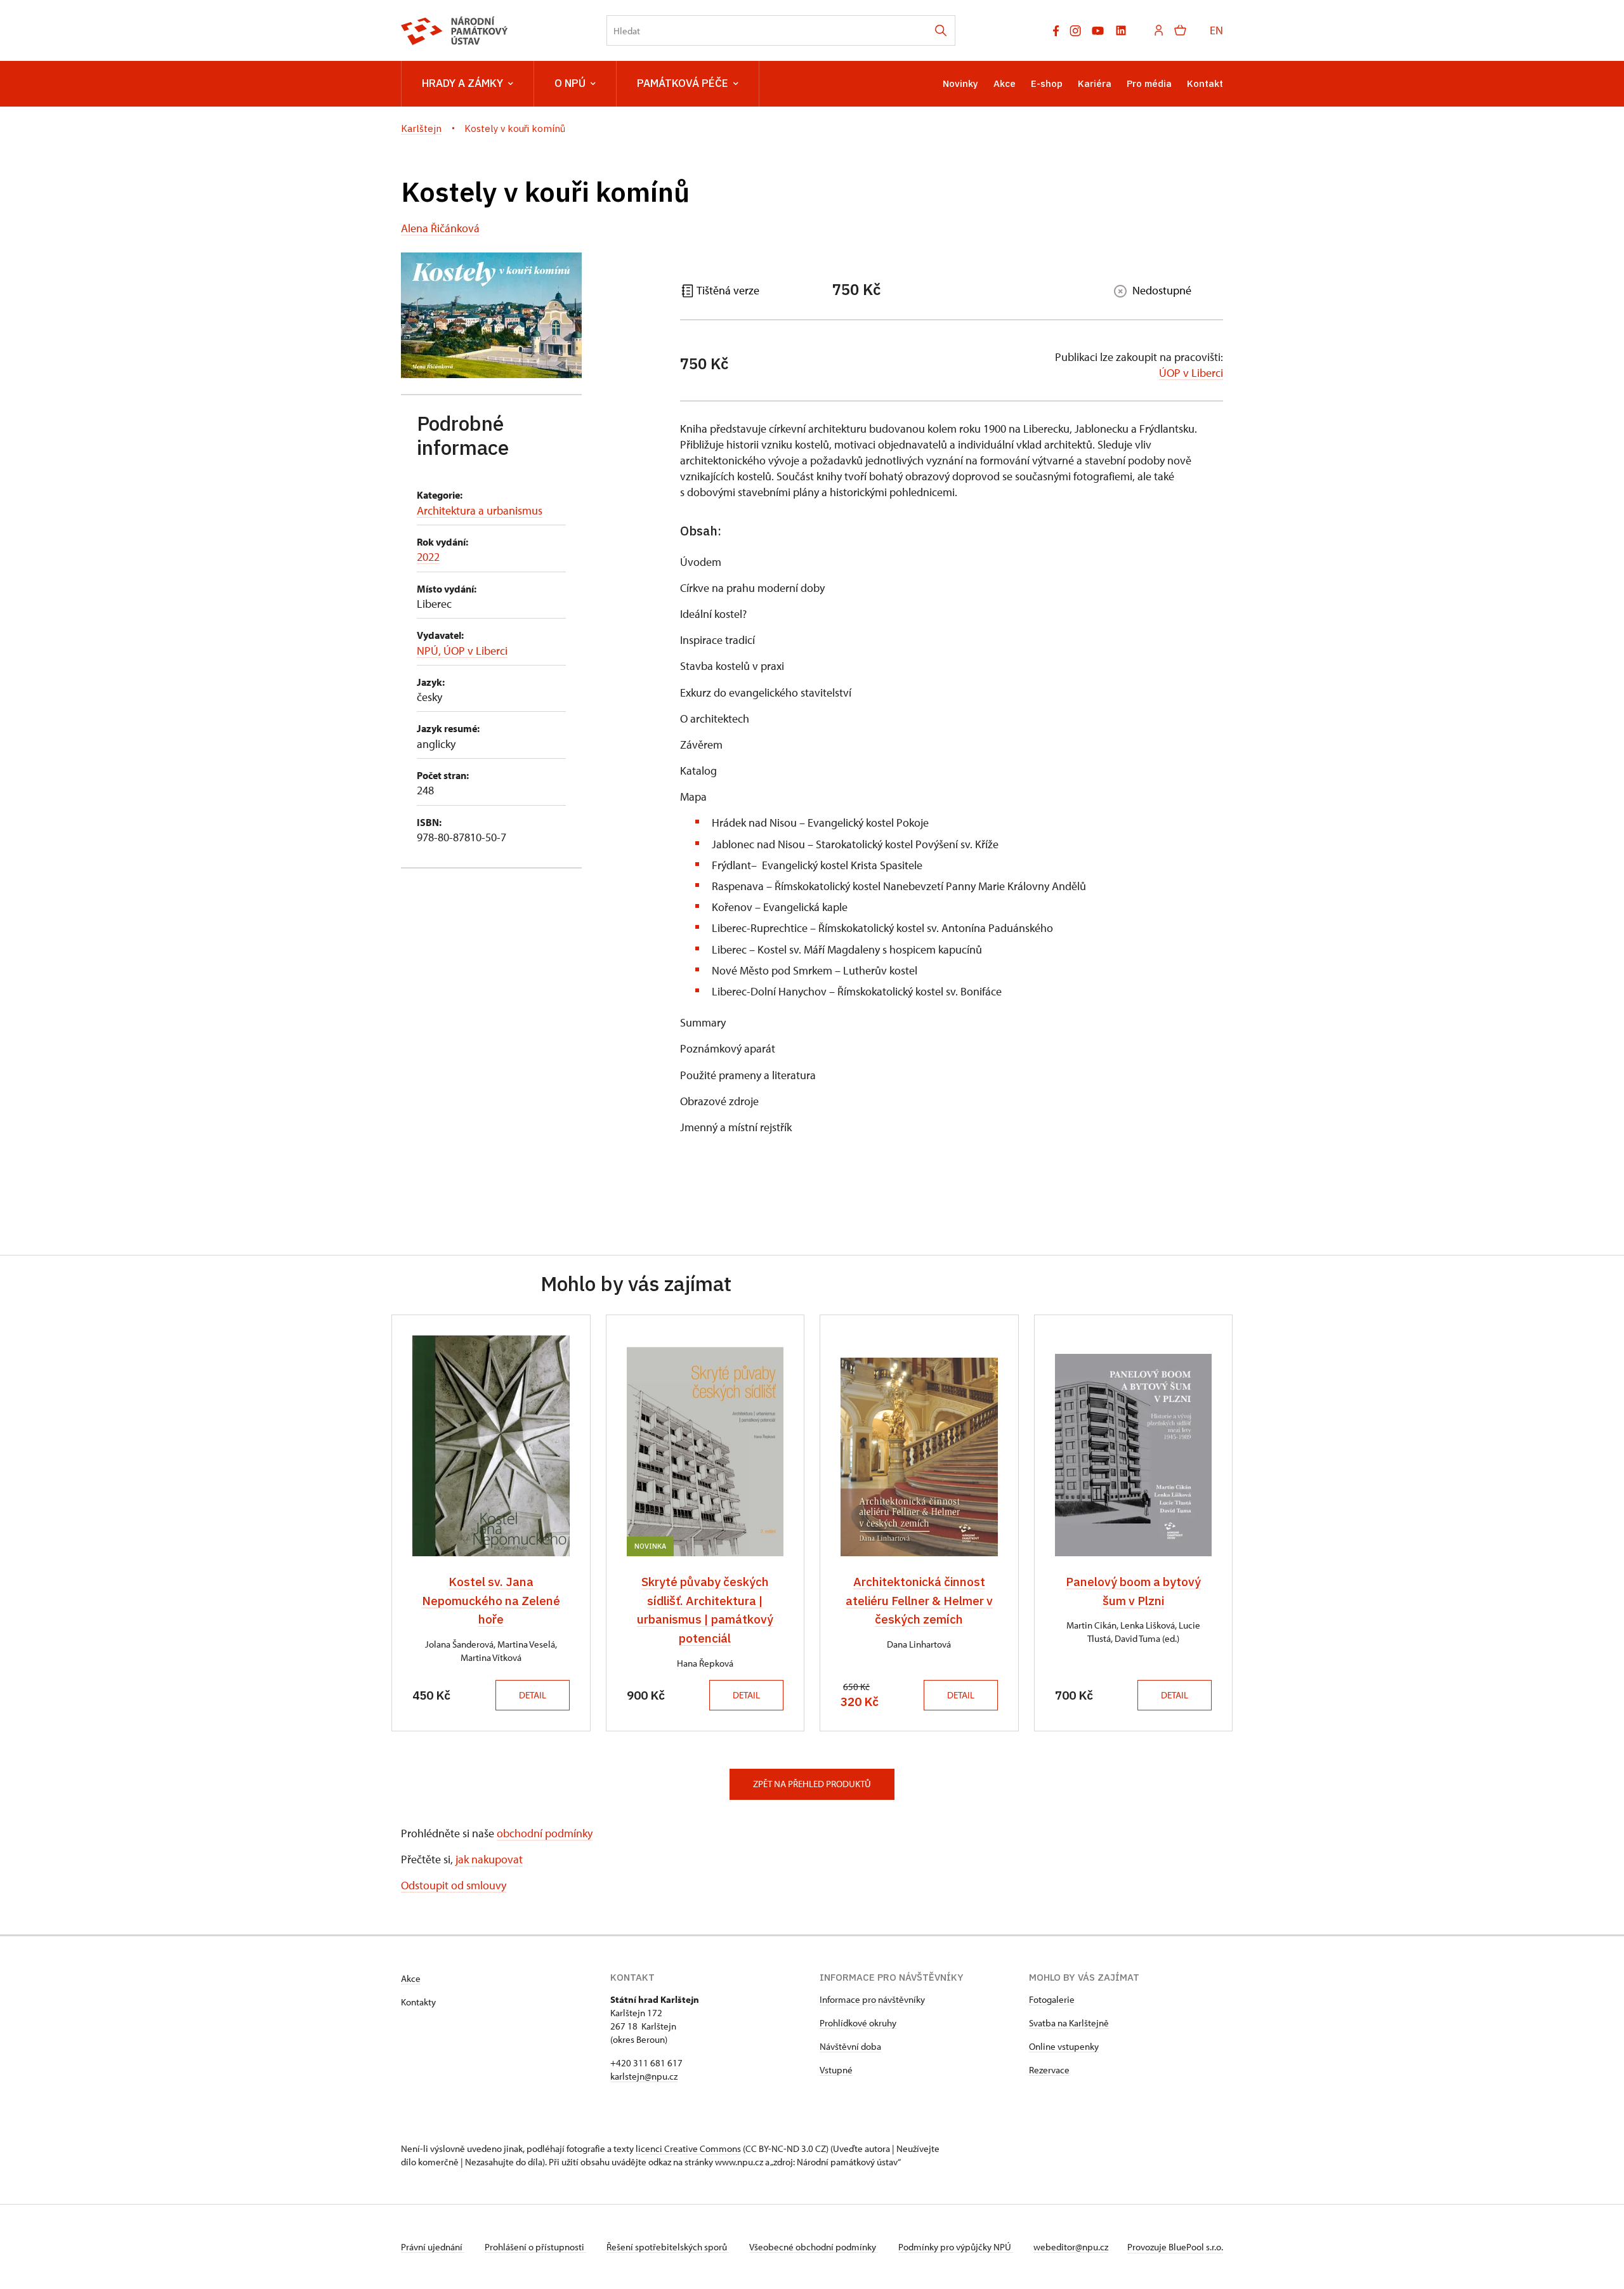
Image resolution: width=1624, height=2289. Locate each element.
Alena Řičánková (440, 228)
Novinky (960, 83)
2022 (428, 557)
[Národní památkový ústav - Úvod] (455, 31)
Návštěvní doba (850, 2046)
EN (1216, 30)
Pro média (1149, 83)
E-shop (1047, 83)
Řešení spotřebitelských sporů (668, 2247)
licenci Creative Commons (688, 2148)
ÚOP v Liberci (1191, 373)
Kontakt (1205, 83)
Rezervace (1049, 2070)
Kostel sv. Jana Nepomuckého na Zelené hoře (491, 1600)
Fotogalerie (1052, 1999)
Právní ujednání (433, 2247)
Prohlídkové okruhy (858, 2023)
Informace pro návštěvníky (872, 1999)
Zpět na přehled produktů (812, 1784)
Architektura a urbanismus (480, 510)
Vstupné (836, 2070)
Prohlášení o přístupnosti (535, 2247)
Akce (1005, 83)
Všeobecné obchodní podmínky (814, 2247)
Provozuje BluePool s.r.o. (1175, 2247)
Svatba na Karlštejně (1069, 2023)
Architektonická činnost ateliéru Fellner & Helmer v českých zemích (919, 1600)
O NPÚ (570, 83)
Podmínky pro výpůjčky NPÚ (956, 2247)
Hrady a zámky (462, 83)
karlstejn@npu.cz (644, 2076)
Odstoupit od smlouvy (454, 1885)
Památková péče (683, 83)
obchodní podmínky (545, 1833)
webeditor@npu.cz (1071, 2247)
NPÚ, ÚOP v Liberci (462, 651)
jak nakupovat (489, 1859)
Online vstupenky (1064, 2046)
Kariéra (1095, 83)
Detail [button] (533, 1695)
